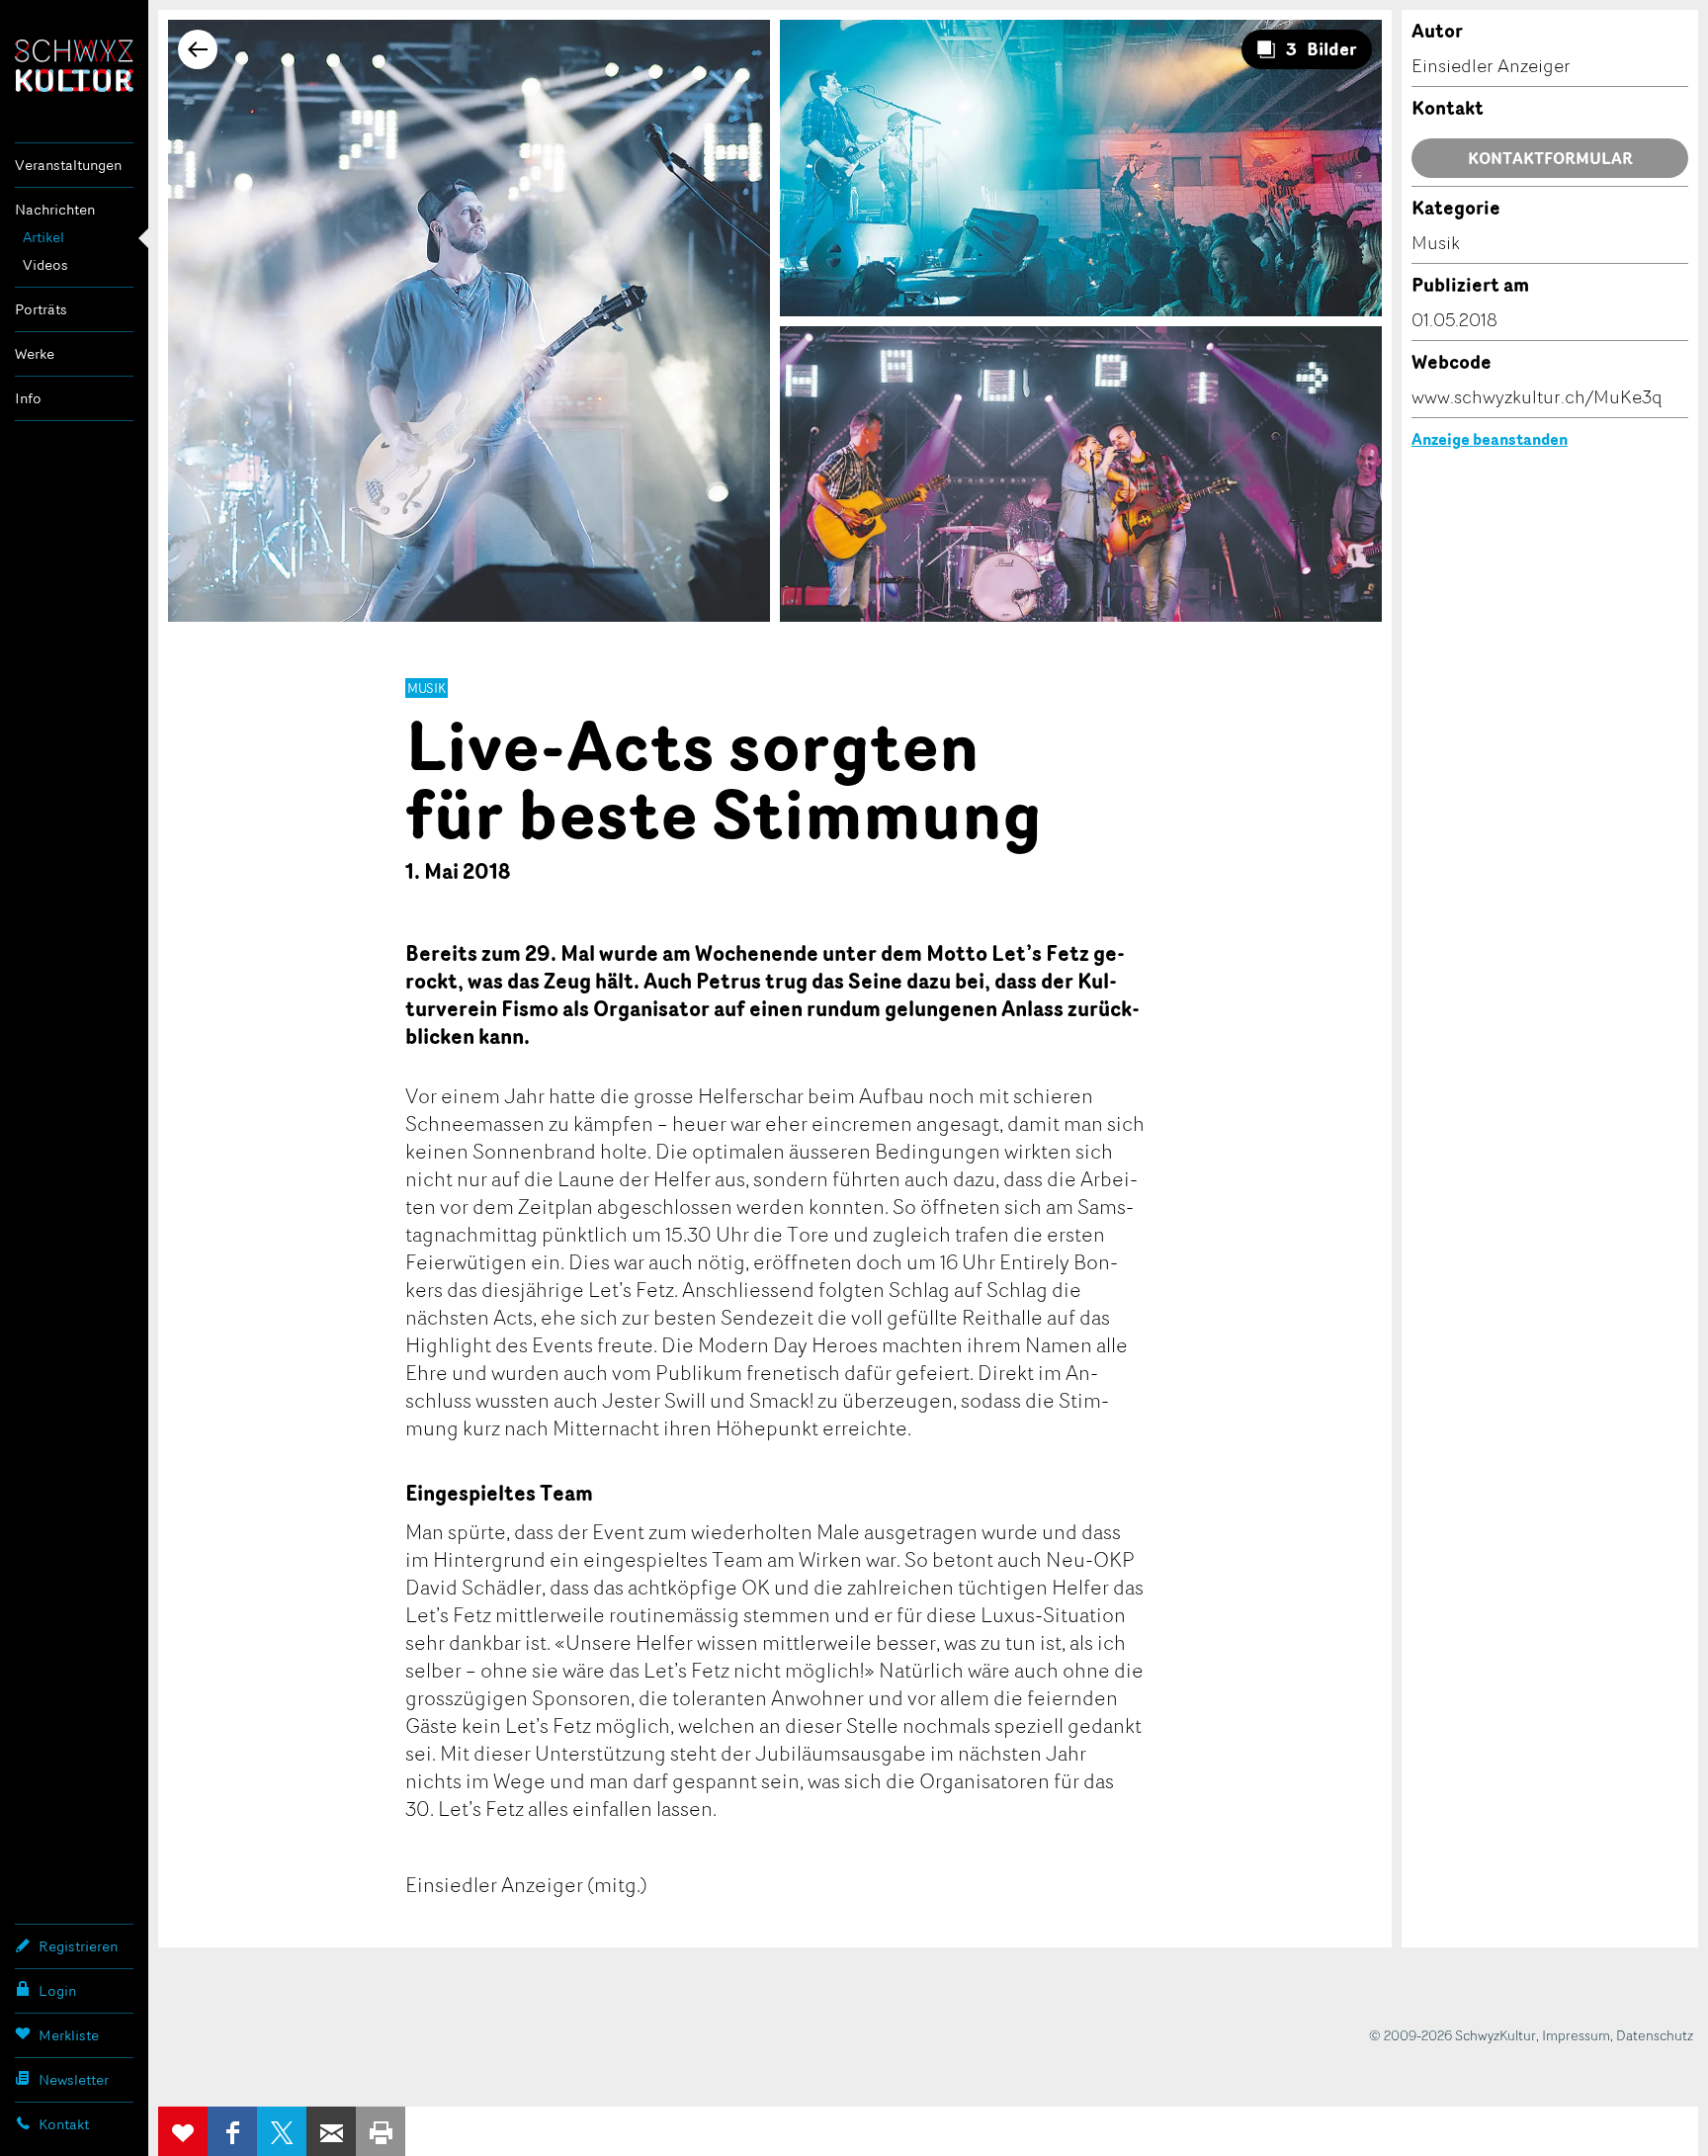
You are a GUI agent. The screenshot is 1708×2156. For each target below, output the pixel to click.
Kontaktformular (1550, 158)
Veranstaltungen (68, 165)
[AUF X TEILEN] (282, 2131)
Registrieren (78, 1946)
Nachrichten (55, 209)
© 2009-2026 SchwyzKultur (1452, 2035)
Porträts (41, 309)
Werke (35, 353)
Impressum (1576, 2035)
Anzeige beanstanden (1490, 439)
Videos (45, 264)
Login (57, 1990)
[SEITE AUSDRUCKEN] (381, 2131)
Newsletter (74, 2079)
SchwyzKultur (74, 66)
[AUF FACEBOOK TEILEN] (232, 2131)
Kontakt (64, 2124)
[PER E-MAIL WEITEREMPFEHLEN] (331, 2131)
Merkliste (69, 2035)
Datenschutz (1655, 2035)
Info (28, 398)
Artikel (43, 237)
